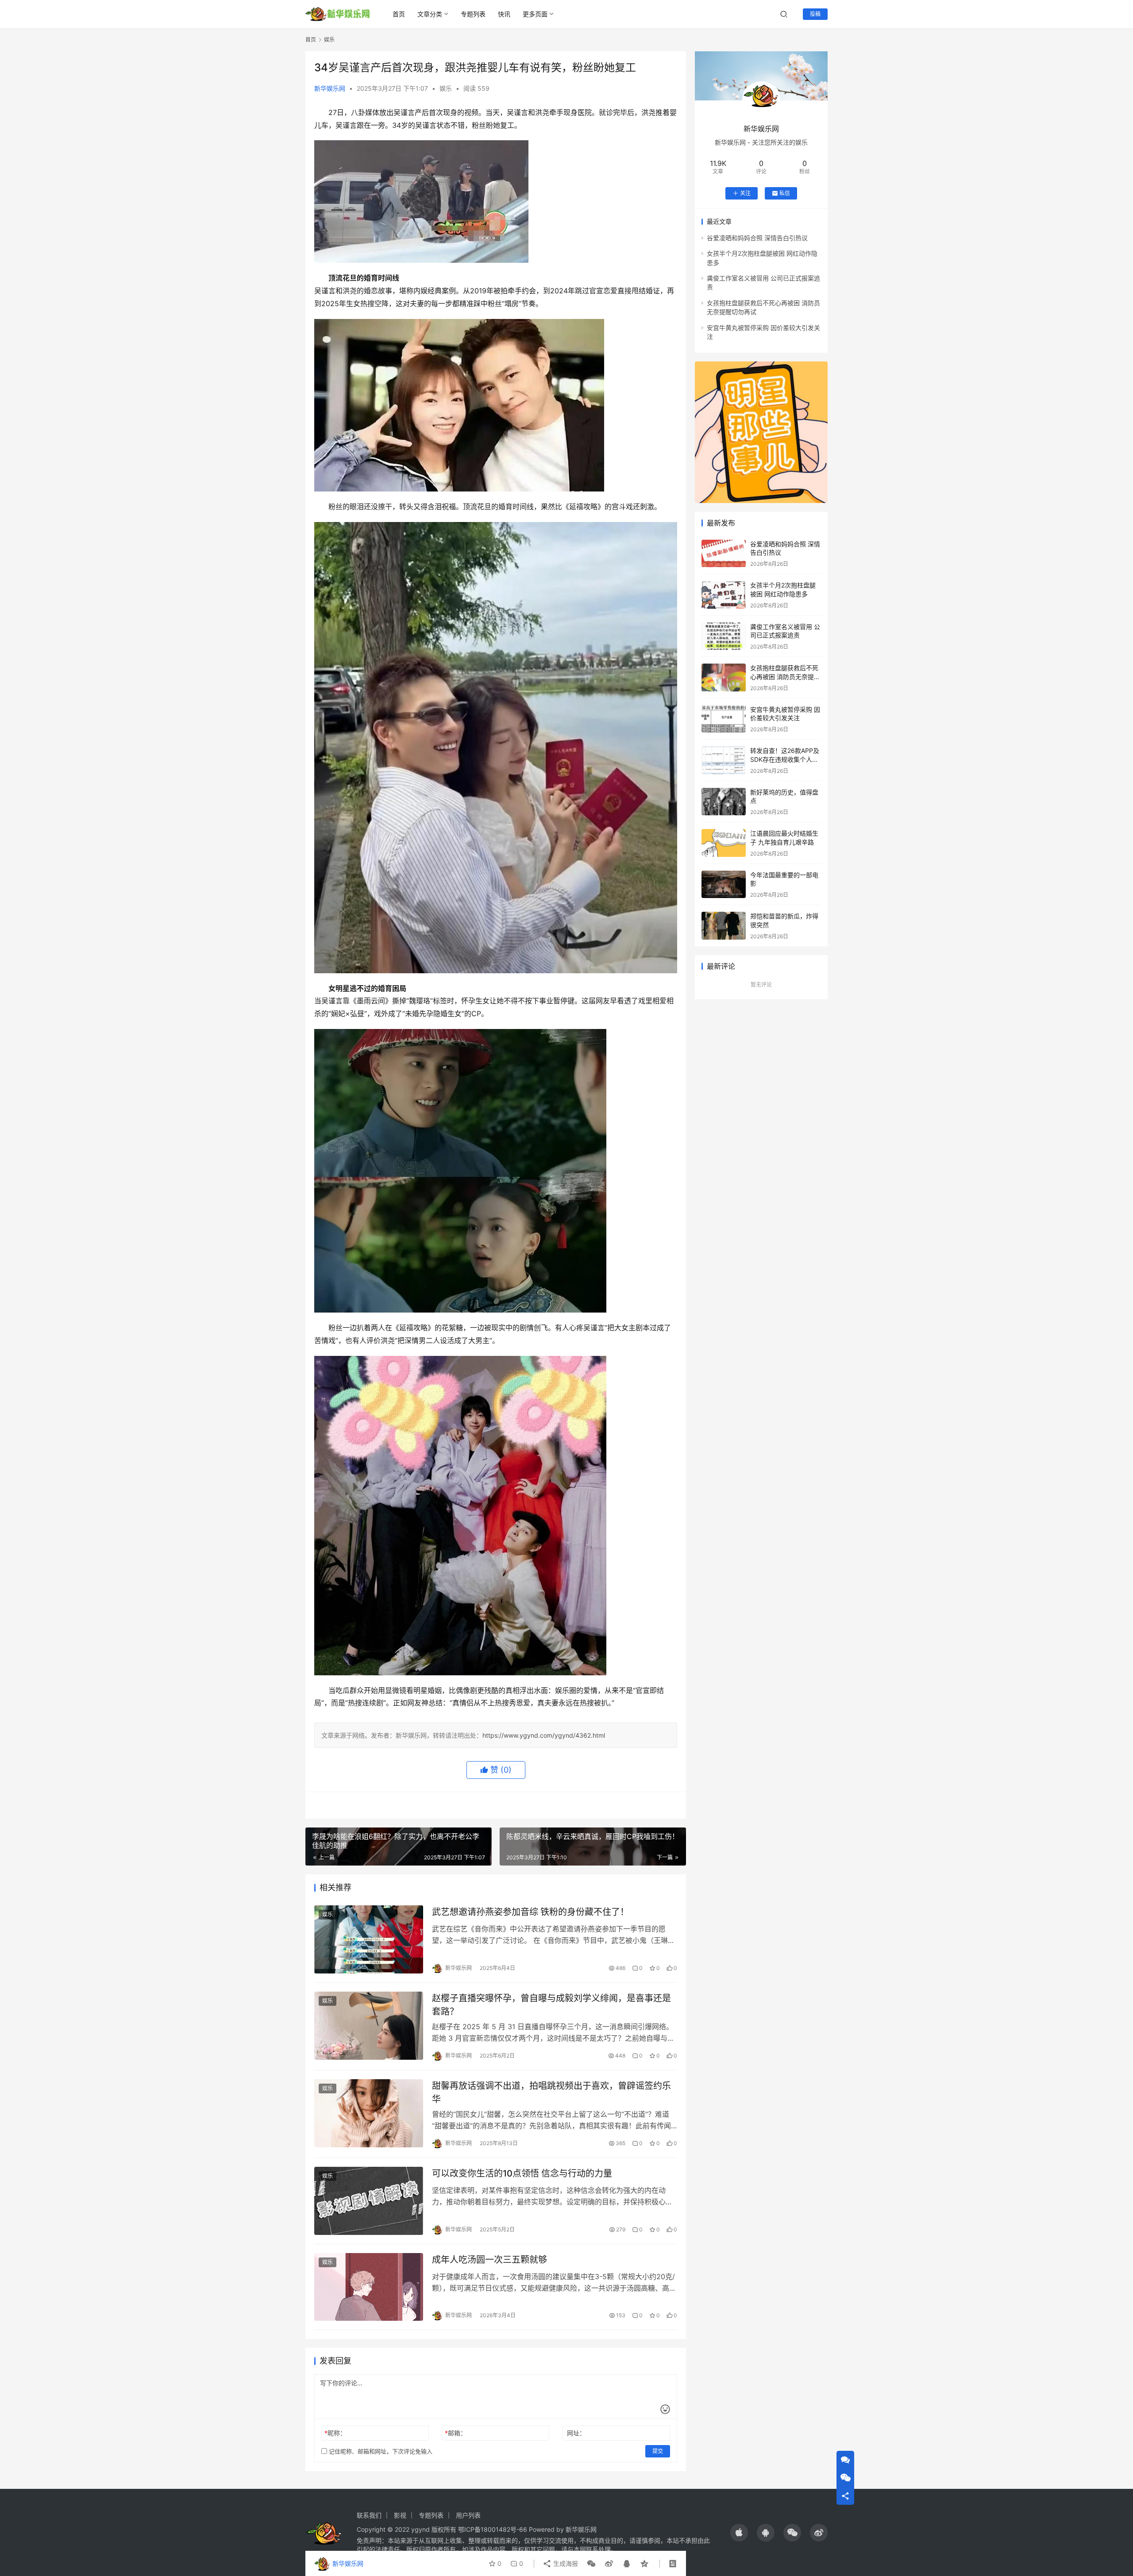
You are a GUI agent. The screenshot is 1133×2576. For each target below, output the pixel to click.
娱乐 (446, 88)
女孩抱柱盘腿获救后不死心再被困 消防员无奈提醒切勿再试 (785, 676)
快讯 (504, 14)
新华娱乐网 (330, 88)
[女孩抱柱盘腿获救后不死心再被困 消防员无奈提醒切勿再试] (724, 678)
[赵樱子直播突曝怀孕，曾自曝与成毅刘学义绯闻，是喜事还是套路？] (369, 2026)
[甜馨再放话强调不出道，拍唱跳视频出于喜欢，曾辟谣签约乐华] (369, 2113)
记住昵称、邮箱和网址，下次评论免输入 (380, 2451)
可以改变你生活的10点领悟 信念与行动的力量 (522, 2173)
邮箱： (456, 2433)
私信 (785, 193)
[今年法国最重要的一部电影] (724, 885)
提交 (658, 2451)
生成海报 (565, 2563)
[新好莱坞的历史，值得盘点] (724, 802)
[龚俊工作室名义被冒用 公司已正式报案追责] (724, 636)
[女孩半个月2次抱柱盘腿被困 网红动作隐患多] (724, 595)
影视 (400, 2515)
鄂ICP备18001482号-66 (493, 2529)
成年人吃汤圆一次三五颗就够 (489, 2260)
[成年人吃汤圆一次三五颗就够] (369, 2287)
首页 (399, 14)
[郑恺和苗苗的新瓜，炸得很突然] (724, 926)
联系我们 (369, 2515)
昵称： (335, 2433)
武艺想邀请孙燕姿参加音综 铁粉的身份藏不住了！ (530, 1912)
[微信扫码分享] (591, 2564)
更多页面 (535, 14)
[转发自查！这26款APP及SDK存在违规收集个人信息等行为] (724, 760)
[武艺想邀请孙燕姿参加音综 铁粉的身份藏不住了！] (369, 1939)
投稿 (815, 14)
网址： (576, 2433)
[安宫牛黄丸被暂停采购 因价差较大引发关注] (724, 719)
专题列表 (473, 14)
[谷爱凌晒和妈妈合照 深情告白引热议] (724, 554)
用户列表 (468, 2515)
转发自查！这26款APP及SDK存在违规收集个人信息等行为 (785, 759)
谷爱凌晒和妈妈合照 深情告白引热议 (757, 238)
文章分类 (430, 14)
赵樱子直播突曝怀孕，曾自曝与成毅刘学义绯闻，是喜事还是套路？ (551, 2005)
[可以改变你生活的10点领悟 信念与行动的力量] (369, 2201)
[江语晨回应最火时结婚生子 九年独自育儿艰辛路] (724, 843)
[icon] (739, 2533)
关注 (745, 193)
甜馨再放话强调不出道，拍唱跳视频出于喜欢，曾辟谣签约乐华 (551, 2092)
